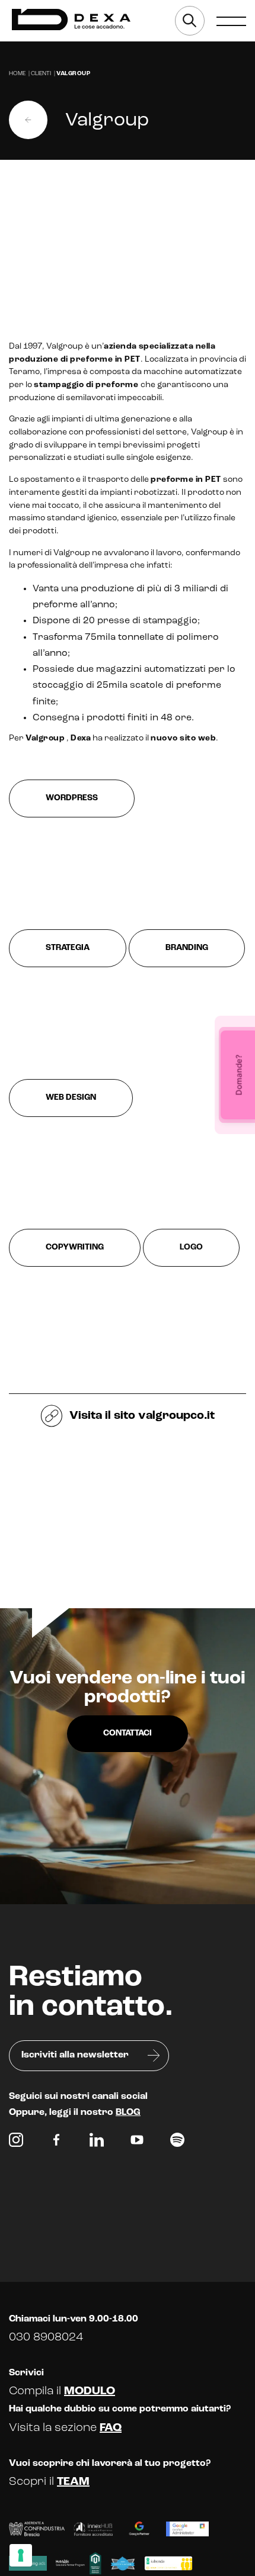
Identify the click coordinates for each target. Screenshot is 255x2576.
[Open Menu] (231, 21)
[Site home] (71, 20)
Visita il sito (141, 1416)
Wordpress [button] (72, 798)
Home (17, 74)
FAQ (111, 2428)
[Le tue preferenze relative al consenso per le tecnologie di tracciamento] (21, 2555)
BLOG (128, 2113)
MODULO (90, 2391)
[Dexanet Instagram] (16, 2143)
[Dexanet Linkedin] (97, 2143)
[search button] (190, 21)
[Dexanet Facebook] (56, 2143)
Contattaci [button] (128, 1733)
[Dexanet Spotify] (177, 2143)
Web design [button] (71, 1098)
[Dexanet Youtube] (137, 2143)
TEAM (73, 2482)
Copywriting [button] (75, 1247)
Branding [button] (187, 948)
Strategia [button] (68, 948)
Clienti (41, 74)
